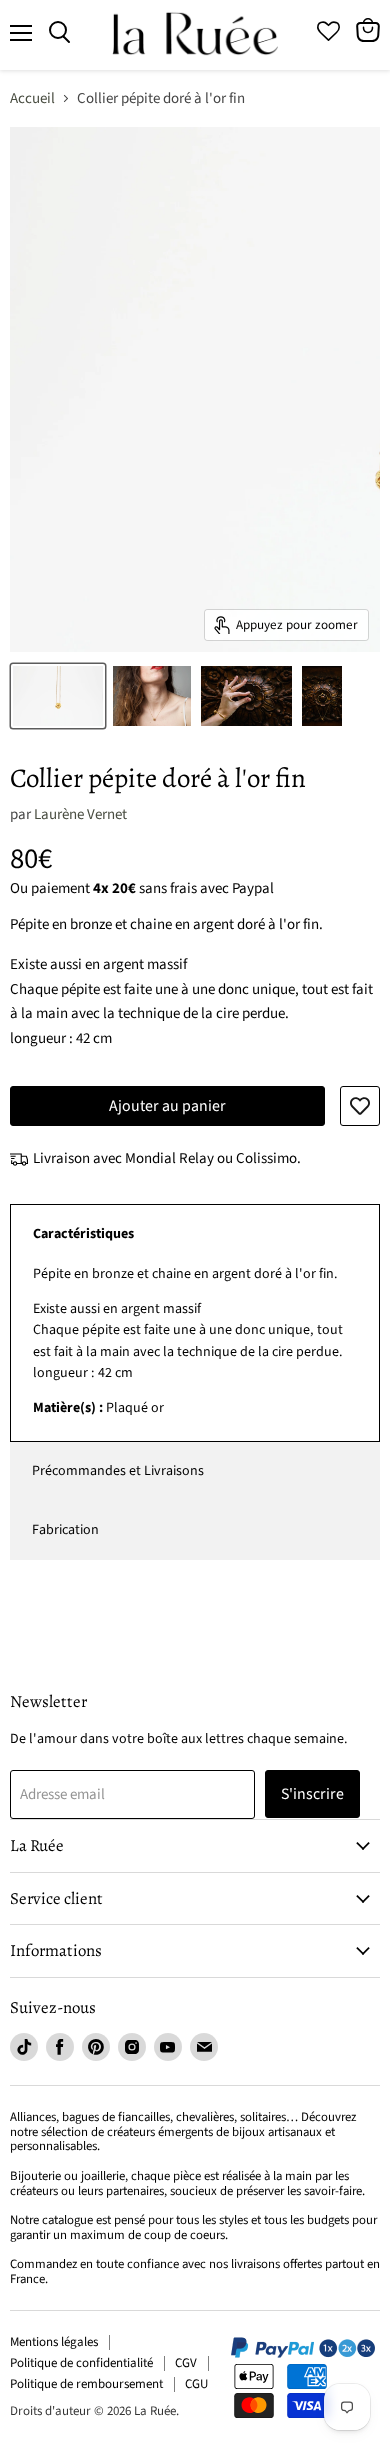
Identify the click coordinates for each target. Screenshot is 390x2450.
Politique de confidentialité (81, 2363)
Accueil (32, 98)
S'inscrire (312, 1794)
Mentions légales (54, 2342)
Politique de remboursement (86, 2384)
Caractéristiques (83, 1234)
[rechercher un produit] (59, 33)
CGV (186, 2363)
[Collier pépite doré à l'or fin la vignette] (58, 696)
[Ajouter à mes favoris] (360, 1106)
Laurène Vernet (80, 814)
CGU (196, 2384)
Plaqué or (188, 1341)
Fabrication (65, 1530)
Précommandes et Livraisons (118, 1471)
